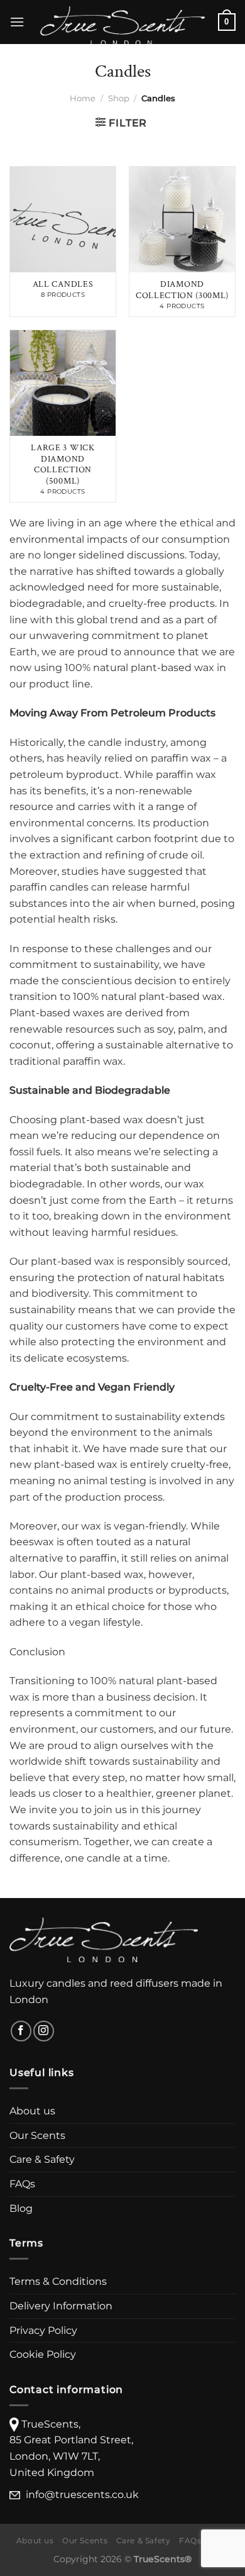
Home (83, 98)
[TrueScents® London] (122, 26)
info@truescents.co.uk (82, 2495)
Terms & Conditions (58, 2281)
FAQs (22, 2184)
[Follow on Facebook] (21, 2031)
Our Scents (37, 2135)
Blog (21, 2208)
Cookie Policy (43, 2354)
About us (32, 2111)
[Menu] (17, 22)
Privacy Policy (43, 2330)
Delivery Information (61, 2306)
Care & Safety (42, 2159)
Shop (119, 98)
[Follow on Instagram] (44, 2031)
